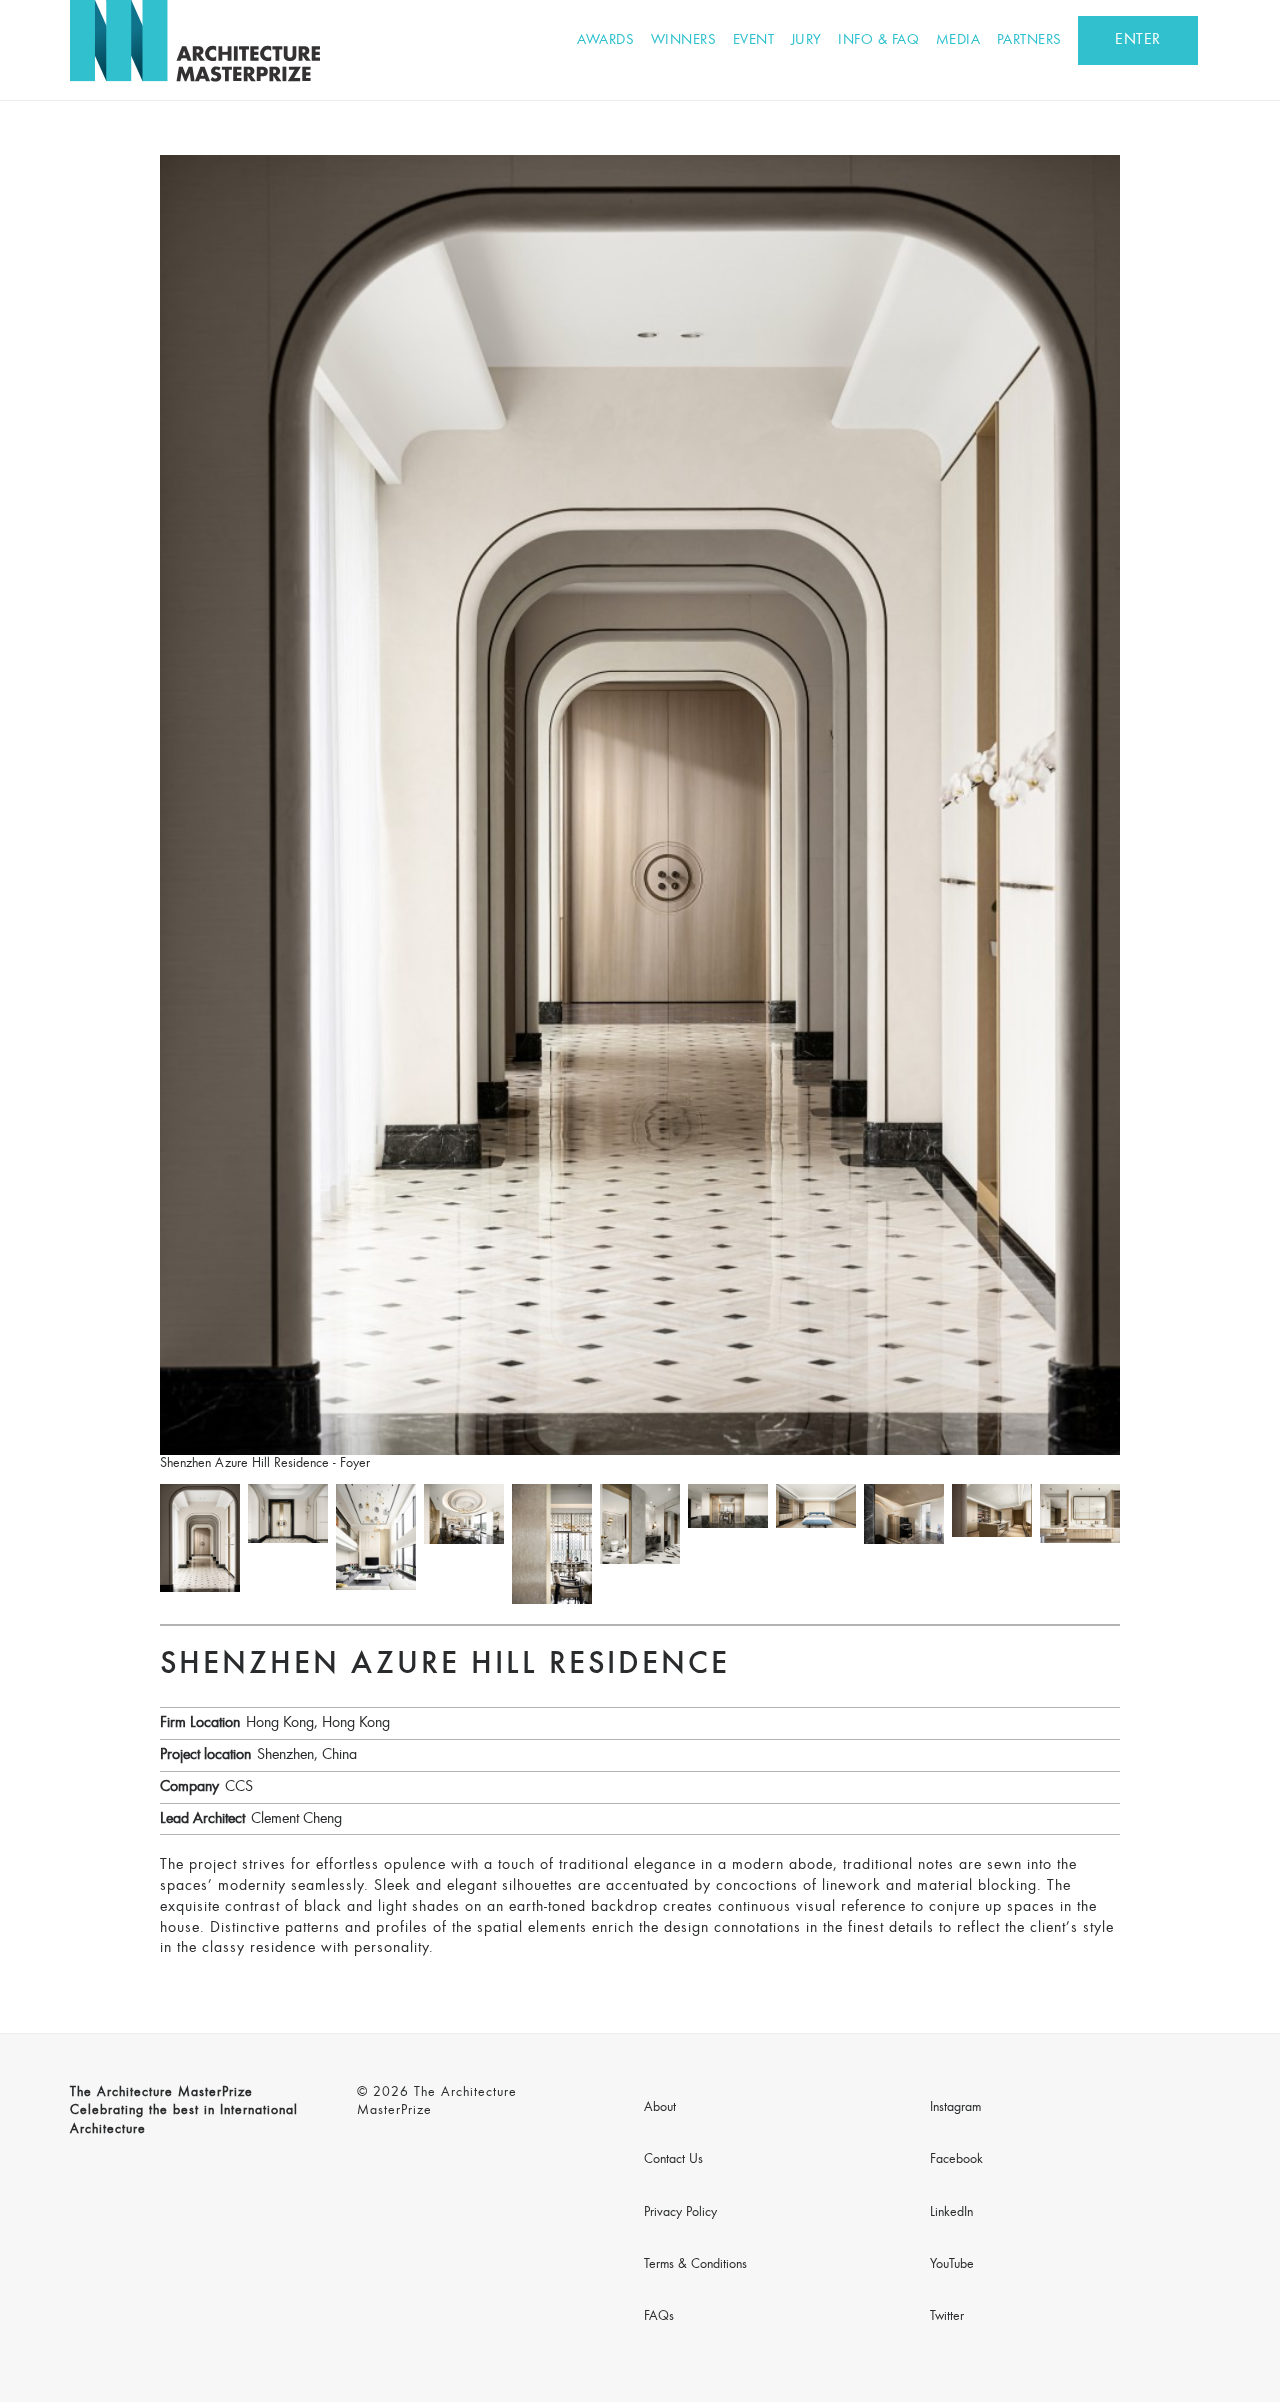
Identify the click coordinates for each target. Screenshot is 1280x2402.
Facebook (956, 2160)
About (660, 2108)
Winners (684, 40)
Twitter (947, 2317)
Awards (605, 40)
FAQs (659, 2317)
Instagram (955, 2108)
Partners (1029, 40)
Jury (806, 40)
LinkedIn (951, 2213)
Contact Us (673, 2160)
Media (958, 40)
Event (754, 40)
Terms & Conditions (695, 2265)
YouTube (952, 2265)
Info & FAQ (878, 40)
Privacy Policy (680, 2213)
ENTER (1138, 40)
